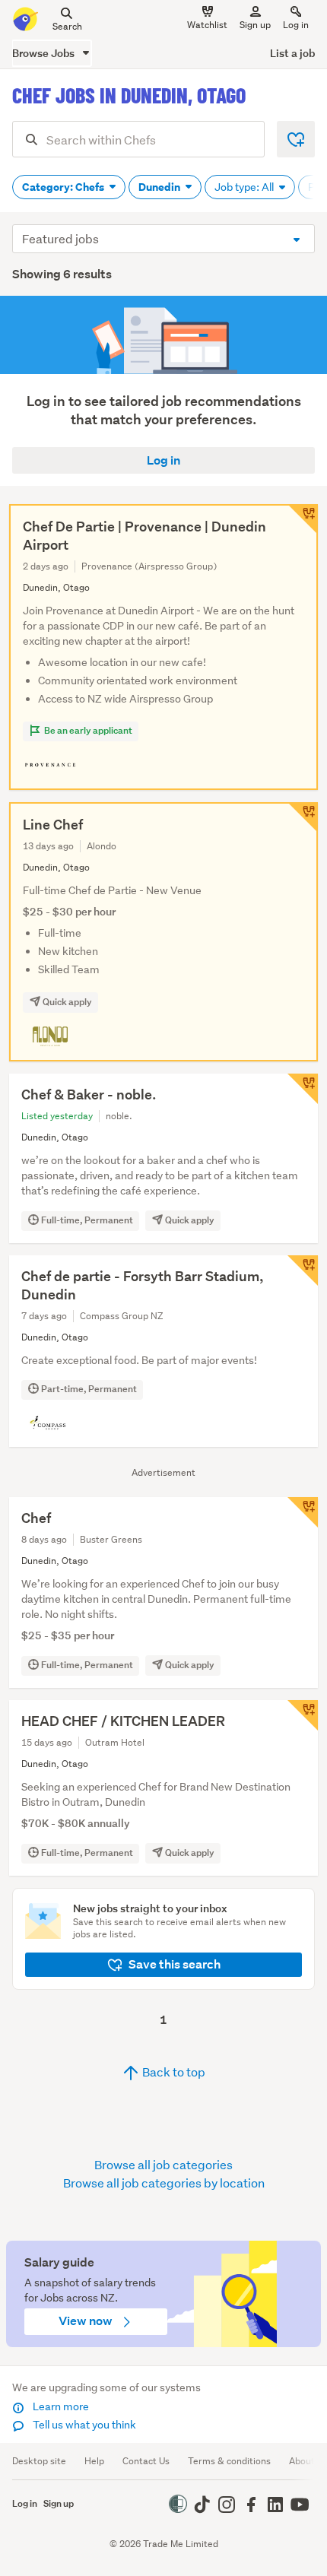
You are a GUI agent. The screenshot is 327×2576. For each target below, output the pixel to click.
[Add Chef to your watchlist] (303, 1512)
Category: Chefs (64, 187)
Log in (296, 25)
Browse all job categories (163, 2164)
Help (94, 2461)
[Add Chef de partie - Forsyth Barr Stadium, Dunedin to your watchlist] (303, 1271)
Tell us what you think (83, 2425)
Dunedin (160, 187)
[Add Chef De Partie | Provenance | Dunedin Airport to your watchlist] (303, 519)
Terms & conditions (229, 2461)
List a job (292, 53)
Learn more (60, 2406)
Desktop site (39, 2461)
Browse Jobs (44, 53)
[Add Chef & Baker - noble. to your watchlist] (303, 1089)
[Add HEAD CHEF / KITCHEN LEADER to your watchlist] (303, 1715)
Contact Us (146, 2461)
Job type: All (245, 187)
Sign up (255, 25)
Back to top (173, 2072)
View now (87, 2321)
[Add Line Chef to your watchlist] (303, 817)
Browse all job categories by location (164, 2183)
